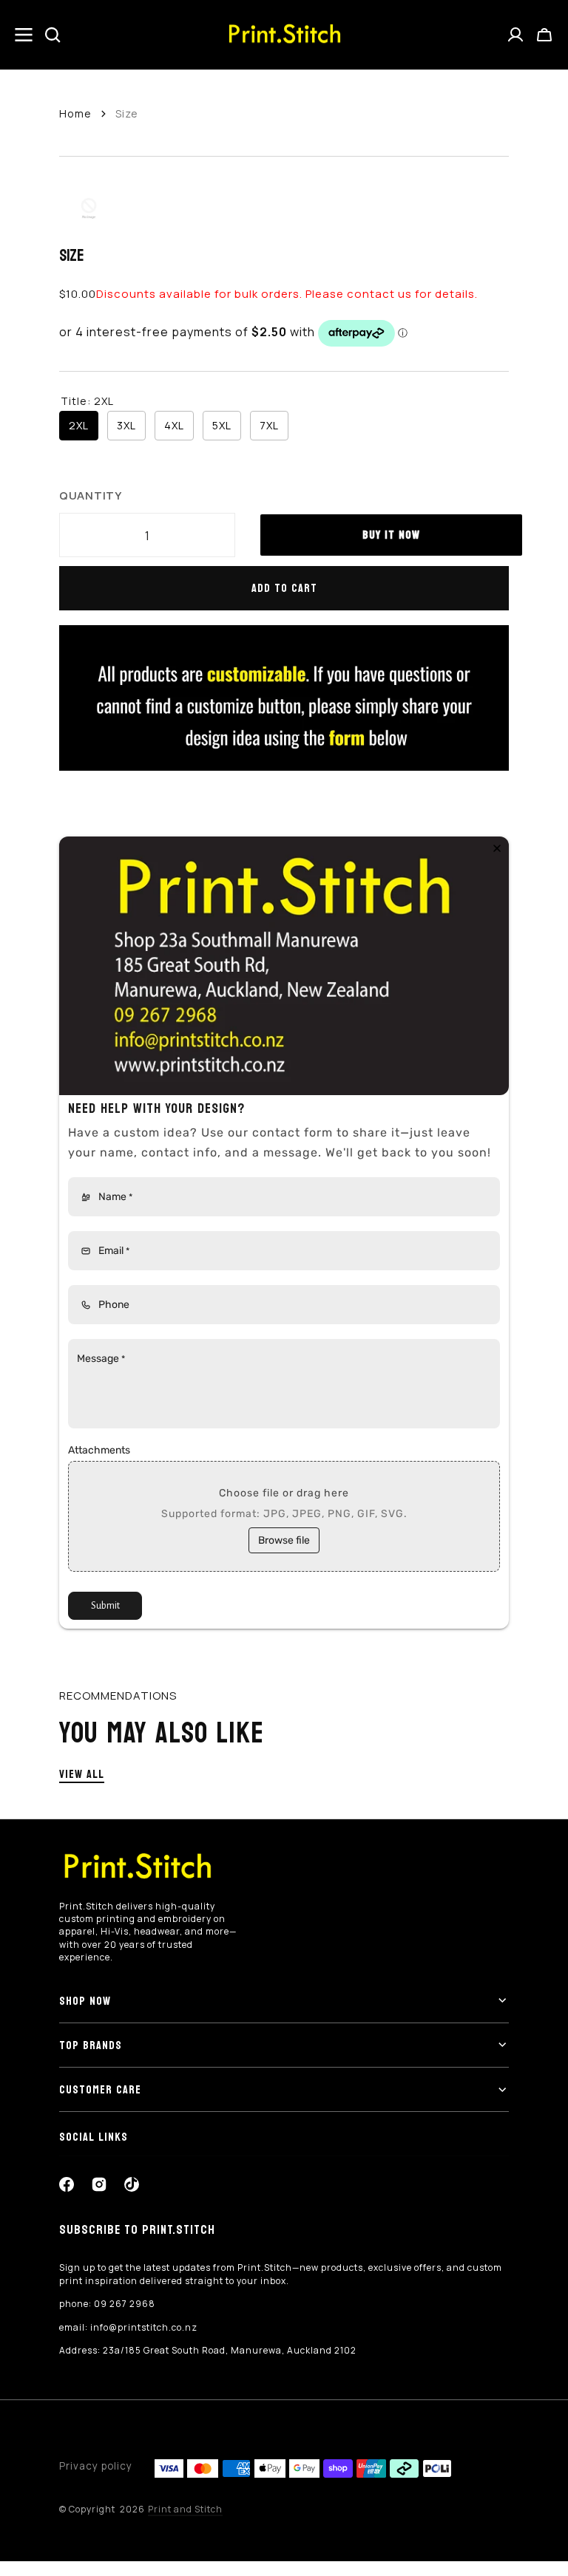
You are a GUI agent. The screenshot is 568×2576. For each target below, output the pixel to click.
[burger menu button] (24, 35)
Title (87, 401)
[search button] (53, 35)
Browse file (284, 1540)
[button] (544, 35)
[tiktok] (132, 2184)
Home (75, 113)
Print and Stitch (185, 2509)
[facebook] (67, 2184)
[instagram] (99, 2184)
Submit (105, 1606)
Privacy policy (96, 2466)
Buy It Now (391, 535)
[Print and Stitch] (284, 35)
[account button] (515, 35)
